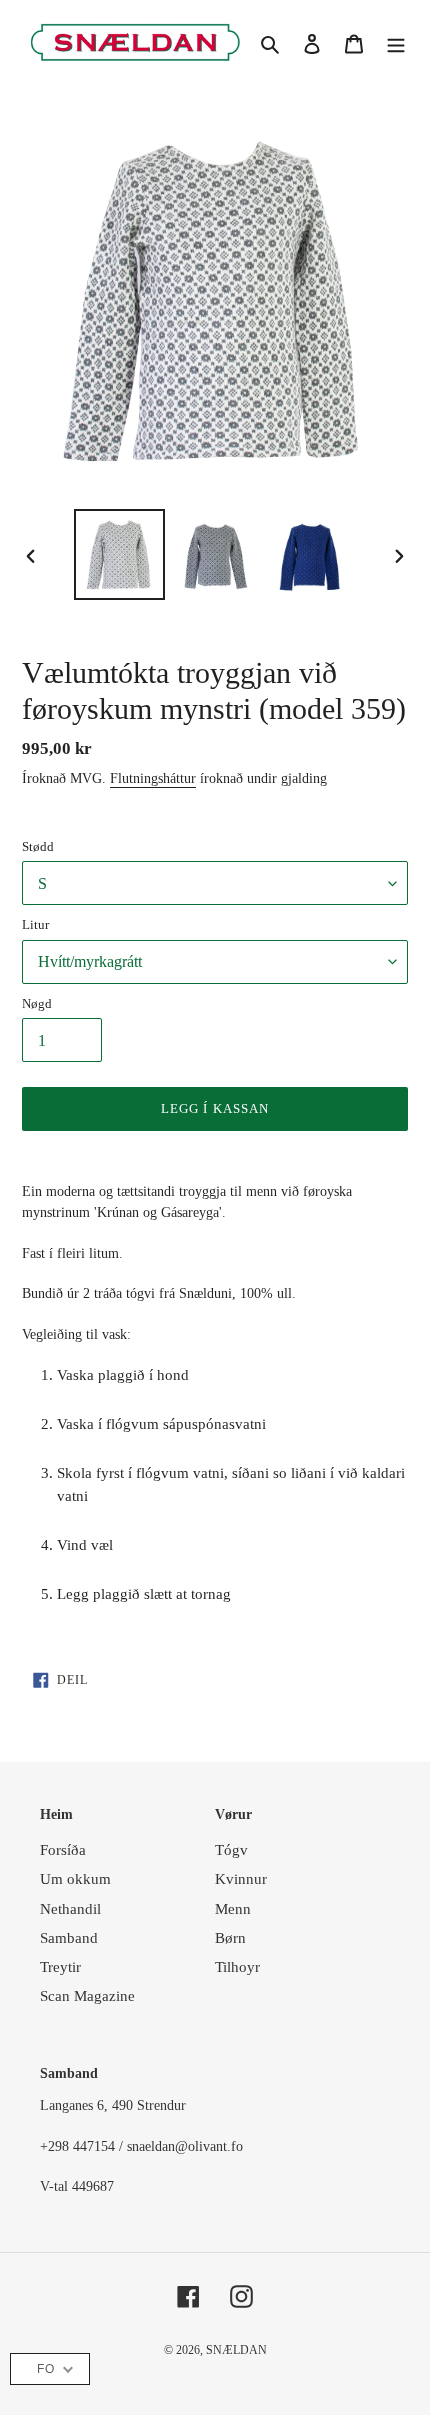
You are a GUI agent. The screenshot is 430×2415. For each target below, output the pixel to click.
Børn (230, 1938)
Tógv (231, 1850)
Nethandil (70, 1909)
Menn (233, 1909)
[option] (120, 554)
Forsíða (63, 1850)
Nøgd (37, 1003)
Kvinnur (241, 1879)
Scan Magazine (87, 1996)
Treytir (60, 1967)
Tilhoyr (237, 1967)
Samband (69, 1938)
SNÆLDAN (236, 2350)
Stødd (38, 846)
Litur (35, 924)
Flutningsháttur (153, 778)
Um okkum (75, 1879)
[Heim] (396, 42)
